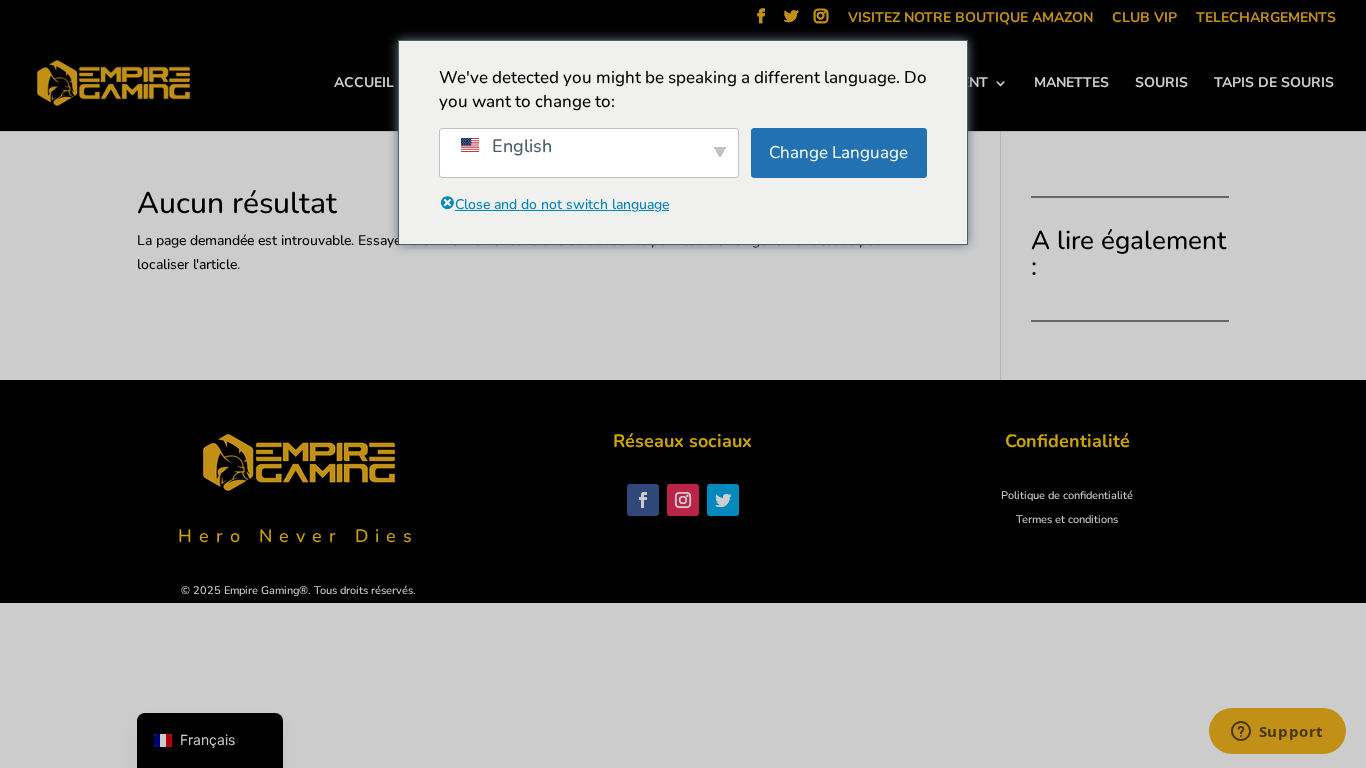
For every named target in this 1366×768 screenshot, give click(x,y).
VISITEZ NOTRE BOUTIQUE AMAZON (970, 19)
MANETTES (1071, 84)
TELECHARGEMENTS (1266, 19)
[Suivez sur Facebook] (643, 500)
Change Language (838, 152)
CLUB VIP (1144, 19)
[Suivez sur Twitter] (723, 500)
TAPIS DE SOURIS (1274, 84)
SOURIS (1161, 84)
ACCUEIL (364, 84)
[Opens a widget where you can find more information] (1277, 733)
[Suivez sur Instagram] (683, 500)
